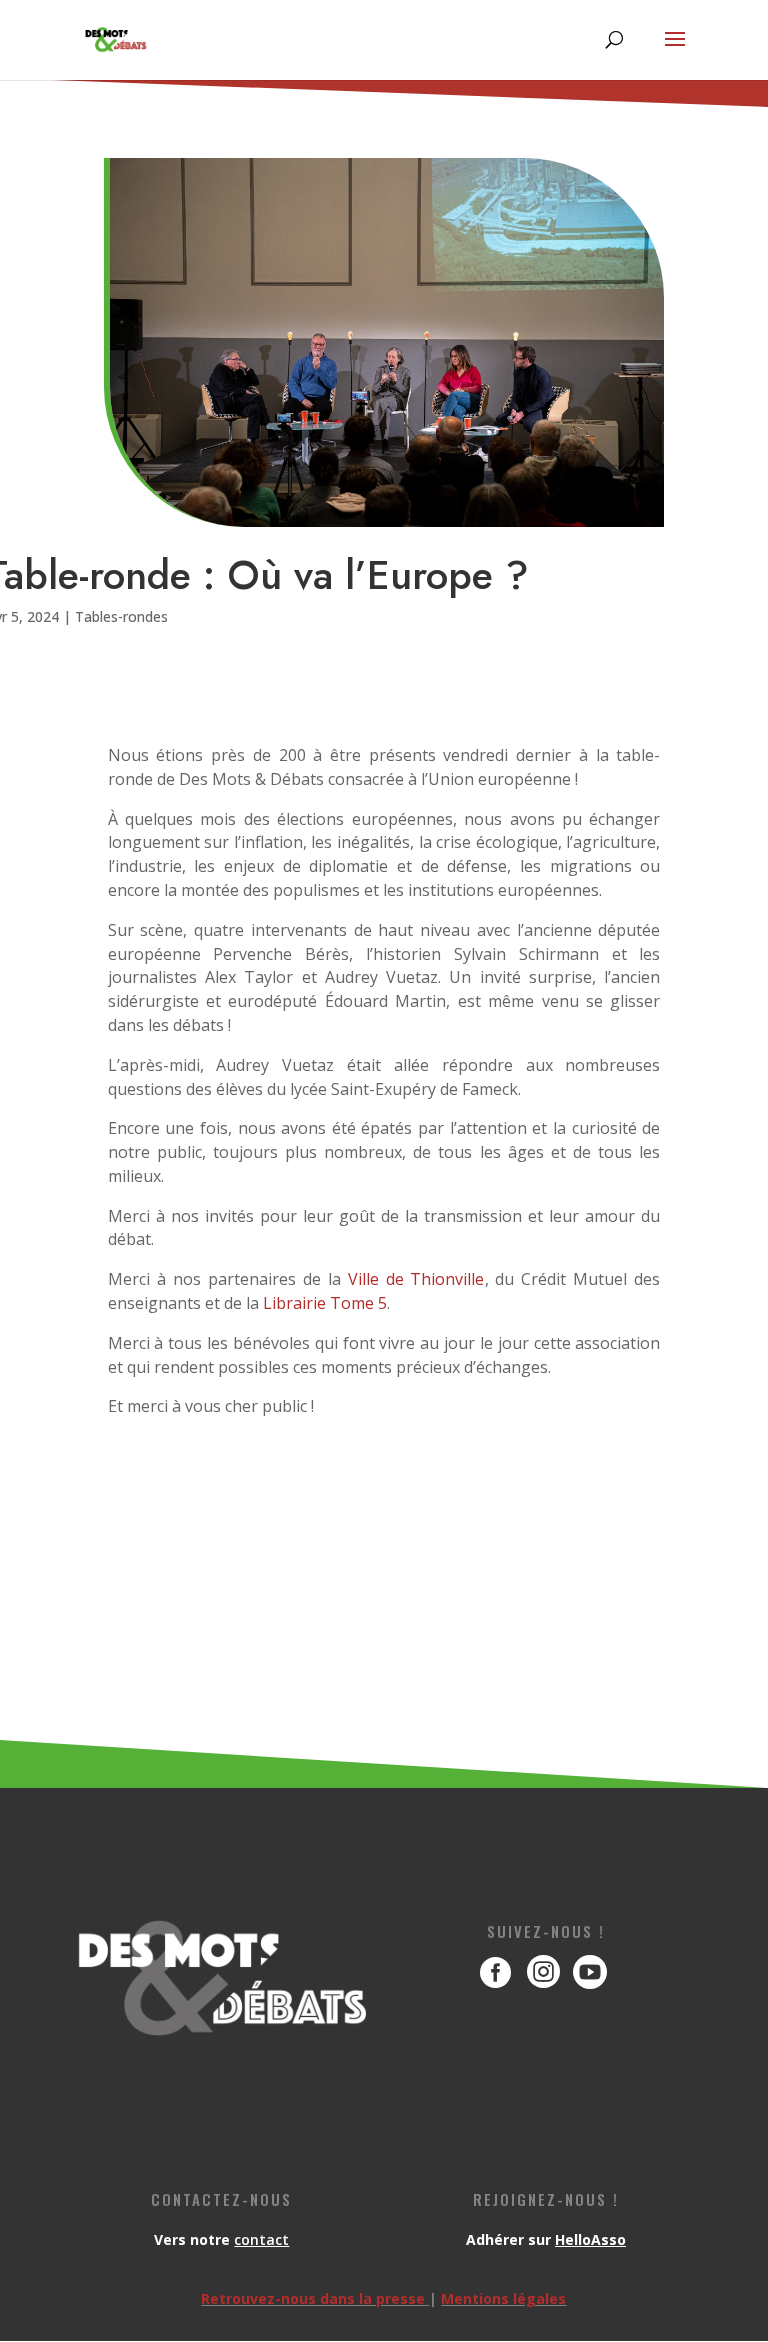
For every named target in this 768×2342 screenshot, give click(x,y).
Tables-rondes (121, 616)
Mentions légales (503, 2298)
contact (261, 2239)
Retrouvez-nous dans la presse (313, 2298)
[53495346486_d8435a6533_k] (546, 2011)
